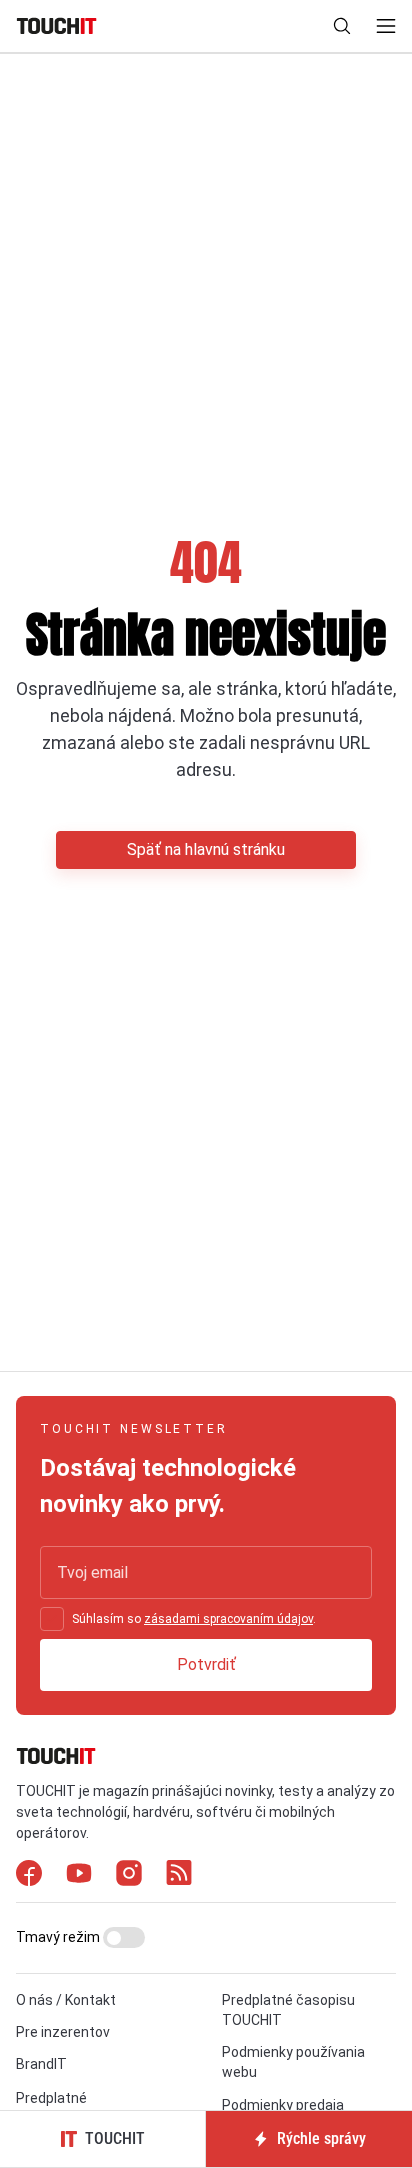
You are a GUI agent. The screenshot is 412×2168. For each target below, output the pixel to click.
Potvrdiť (206, 1664)
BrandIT (41, 2064)
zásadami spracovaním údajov (228, 1619)
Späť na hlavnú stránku (206, 849)
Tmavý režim (59, 1937)
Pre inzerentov (63, 2032)
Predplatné (51, 2098)
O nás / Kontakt (66, 2000)
